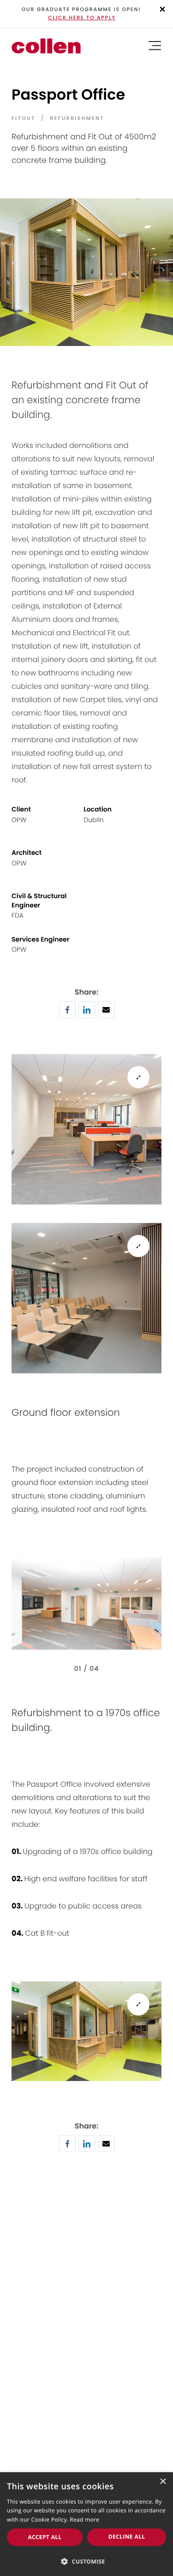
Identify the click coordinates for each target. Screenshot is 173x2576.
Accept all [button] (45, 2537)
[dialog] (86, 2524)
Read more (84, 2519)
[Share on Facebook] (67, 1015)
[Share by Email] (106, 1015)
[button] (86, 2561)
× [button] (163, 2482)
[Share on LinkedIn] (87, 1015)
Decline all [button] (127, 2537)
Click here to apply (82, 18)
